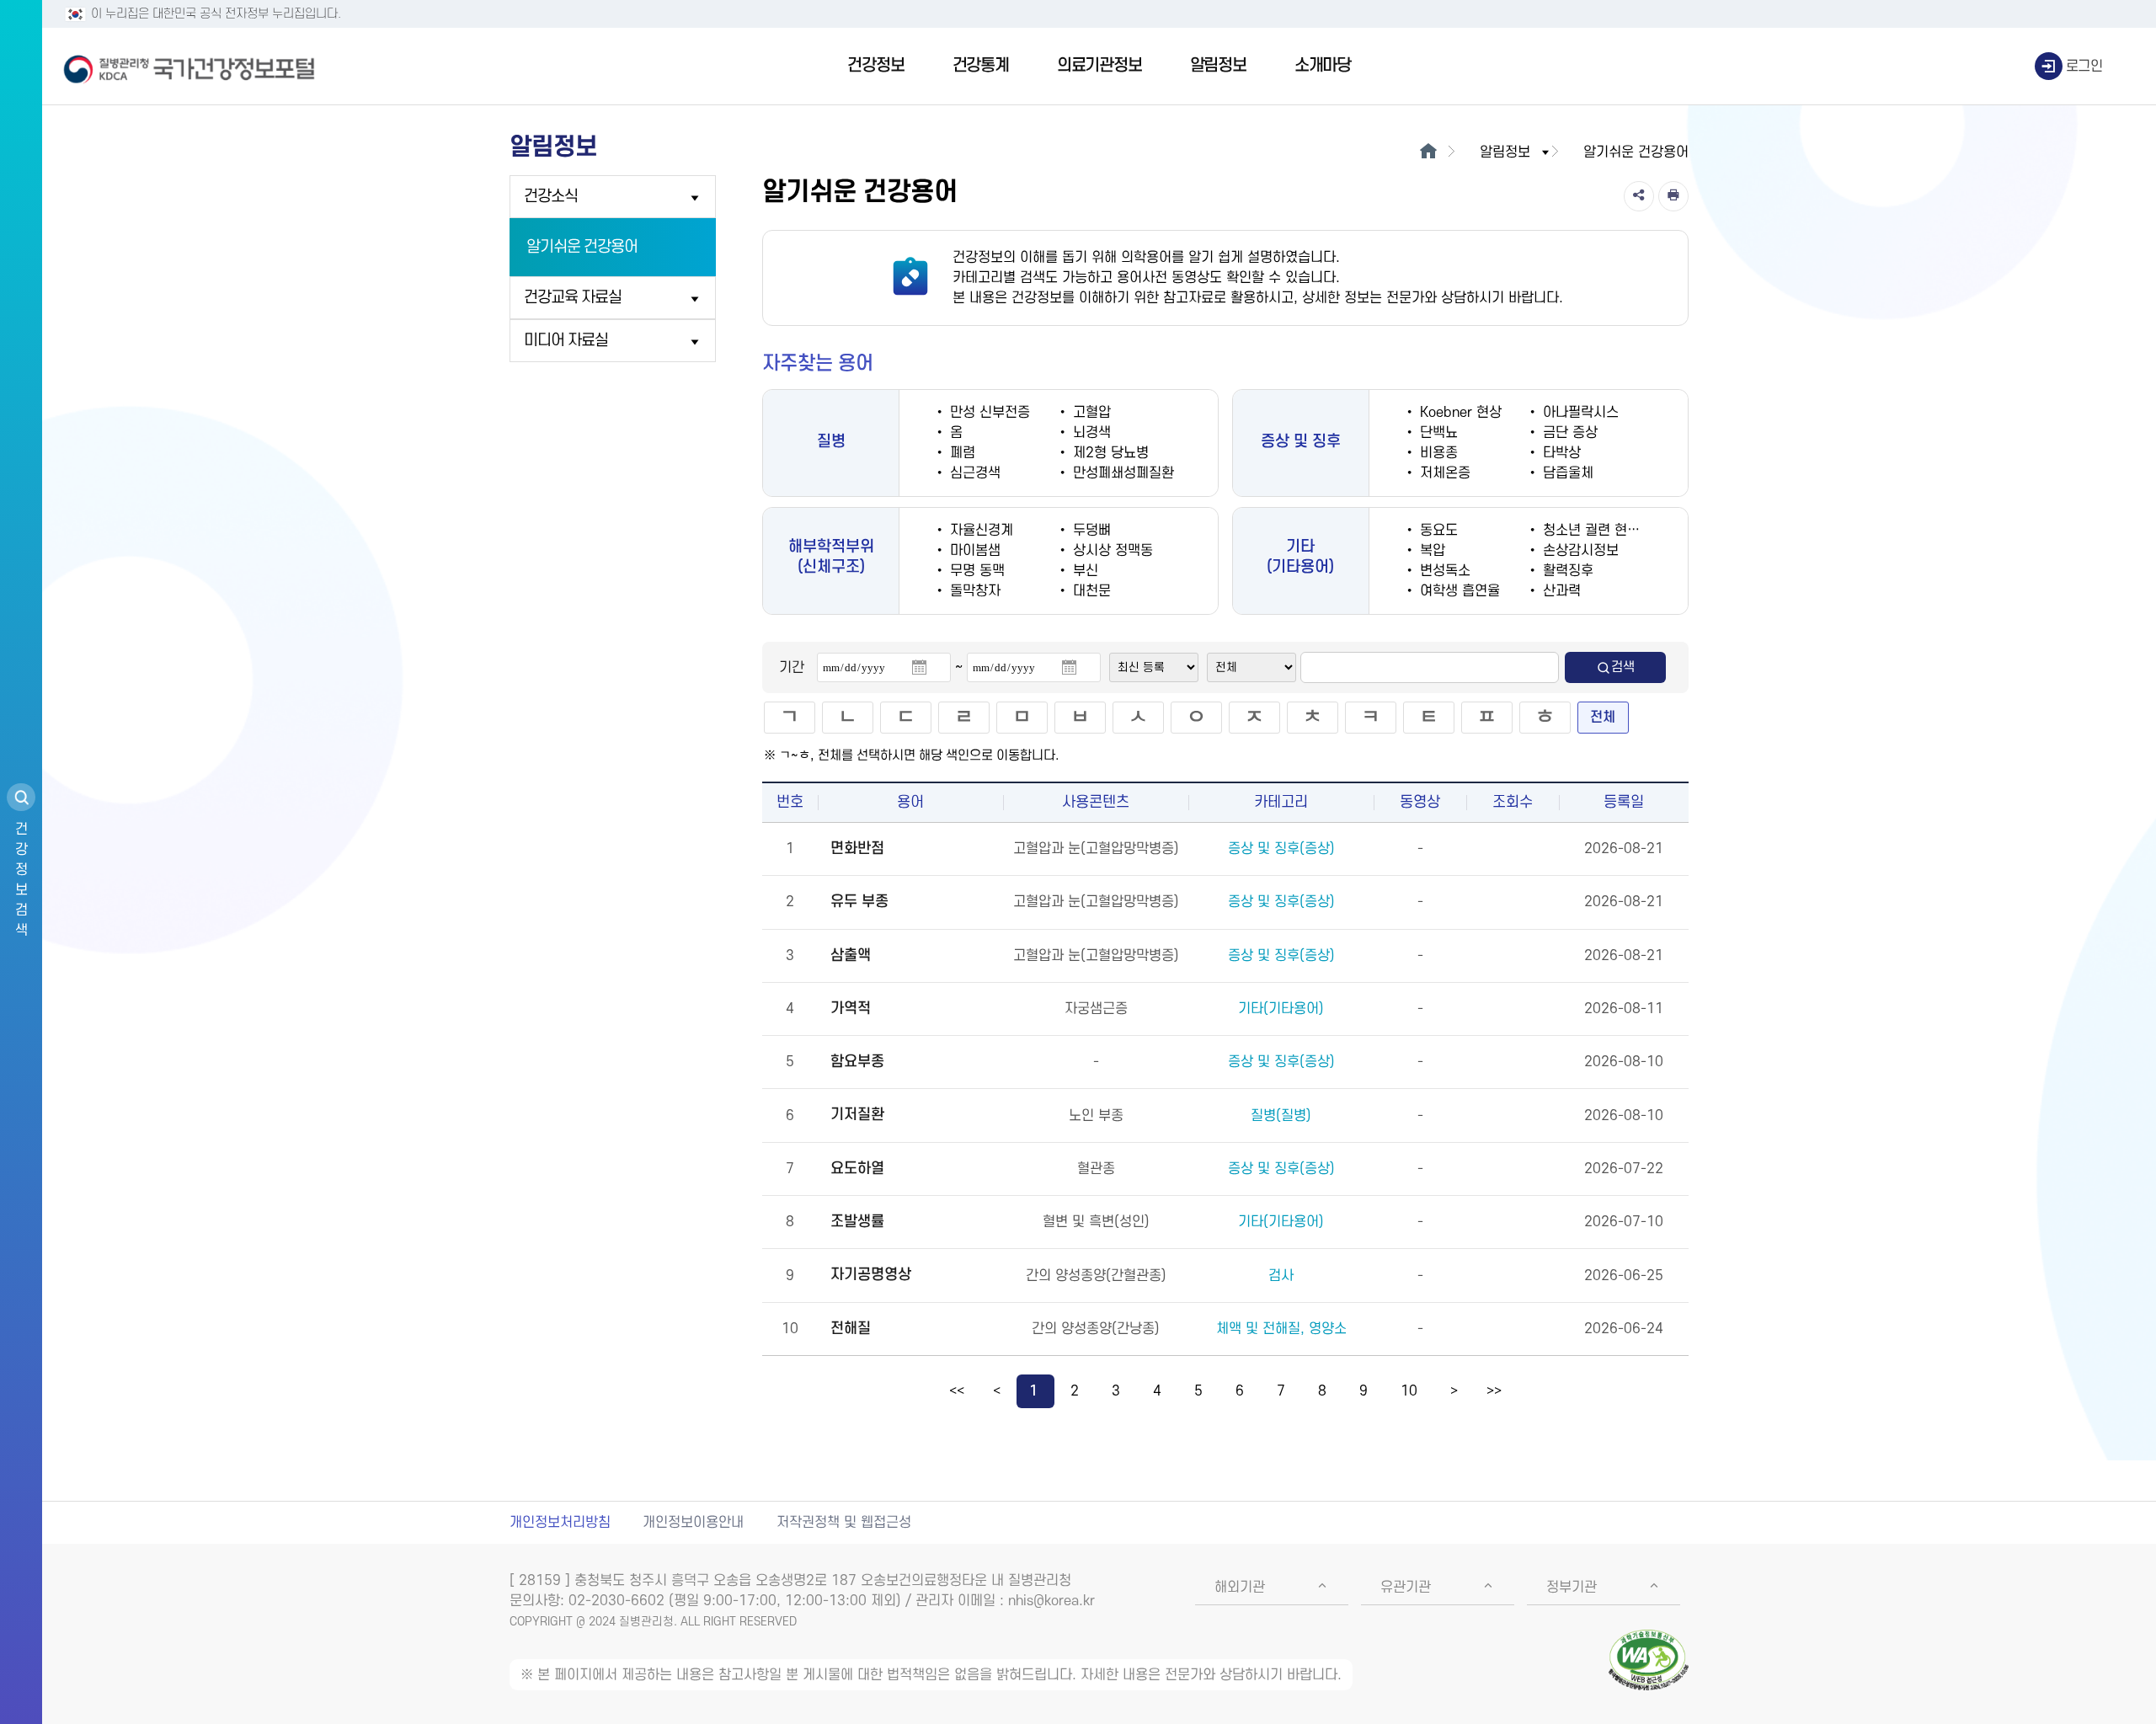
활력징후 (1566, 571)
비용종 (1437, 453)
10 (1409, 1391)
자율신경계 (979, 531)
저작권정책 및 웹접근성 (844, 1523)
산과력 (1560, 591)
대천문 (1090, 591)
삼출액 (851, 955)
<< (957, 1391)
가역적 (851, 1009)
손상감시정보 (1579, 551)
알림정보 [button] (1505, 152)
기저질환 (857, 1115)
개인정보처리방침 (560, 1523)
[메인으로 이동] (1428, 152)
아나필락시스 (1579, 413)
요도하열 (857, 1169)
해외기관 (1240, 1588)
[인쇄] (1673, 196)
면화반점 (857, 849)
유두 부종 (859, 902)
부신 (1083, 571)
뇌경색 (1090, 433)
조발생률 (857, 1222)
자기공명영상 (871, 1275)
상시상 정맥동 (1111, 551)
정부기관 (1572, 1588)
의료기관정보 (1099, 66)
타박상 (1560, 453)
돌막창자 (973, 591)
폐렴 (961, 453)
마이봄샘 (973, 551)
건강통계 (981, 66)
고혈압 (1090, 413)
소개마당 (1323, 66)
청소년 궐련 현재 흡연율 (1610, 531)
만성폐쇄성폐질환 (1121, 473)
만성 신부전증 (988, 413)
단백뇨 (1437, 433)
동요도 (1437, 531)
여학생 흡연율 (1458, 591)
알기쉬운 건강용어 (582, 247)
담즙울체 (1566, 473)
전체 (1603, 718)
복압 (1430, 551)
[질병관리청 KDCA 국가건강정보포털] (189, 67)
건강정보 (875, 66)
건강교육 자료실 (573, 298)
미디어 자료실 (566, 341)
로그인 (2084, 67)
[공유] (1639, 196)
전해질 (851, 1329)
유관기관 (1406, 1588)
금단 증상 (1568, 433)
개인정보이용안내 (693, 1523)
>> (1494, 1391)
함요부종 (857, 1062)
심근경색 (973, 473)
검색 (1623, 667)
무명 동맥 (975, 571)
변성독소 (1443, 571)
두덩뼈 (1090, 531)
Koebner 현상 (1459, 413)
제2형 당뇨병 (1109, 453)
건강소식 (551, 197)
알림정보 (1218, 66)
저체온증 (1443, 473)
